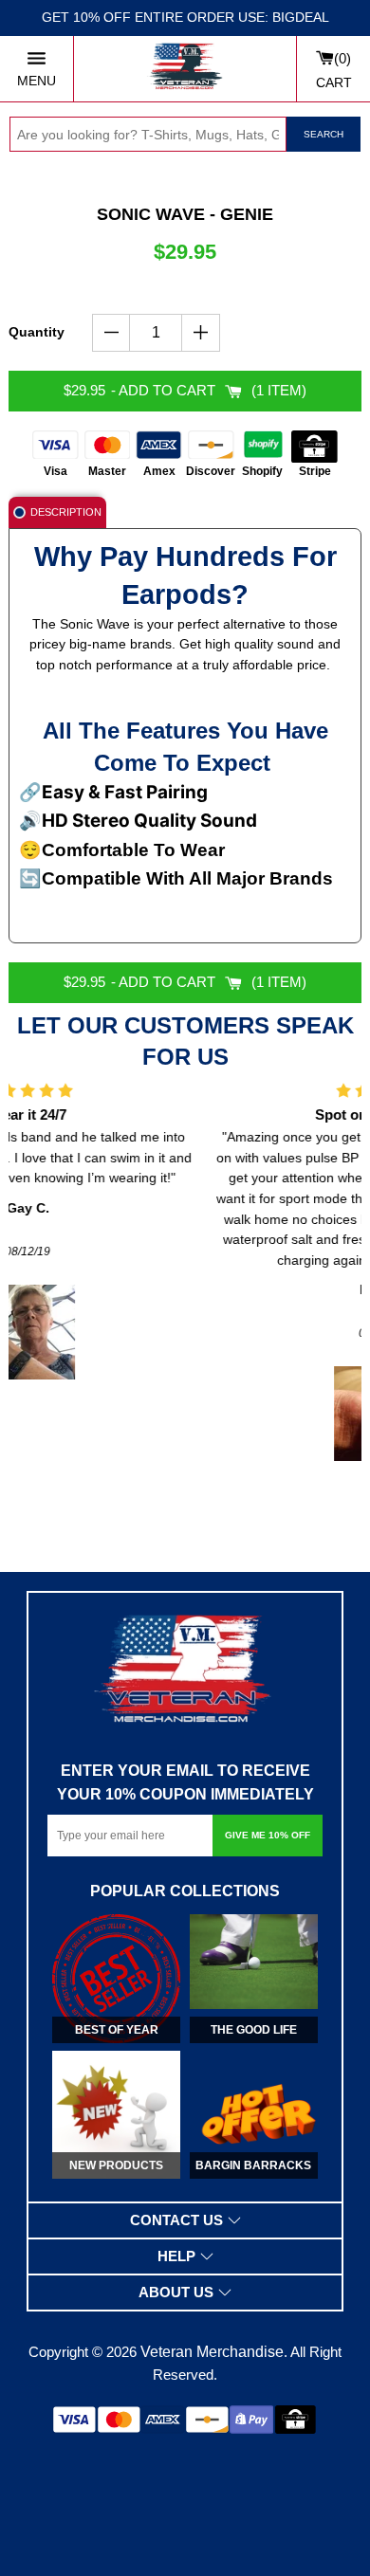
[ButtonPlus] (201, 333)
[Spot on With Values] (191, 1414)
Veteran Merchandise (212, 2352)
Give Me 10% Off (268, 1835)
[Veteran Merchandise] (185, 69)
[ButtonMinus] (111, 333)
